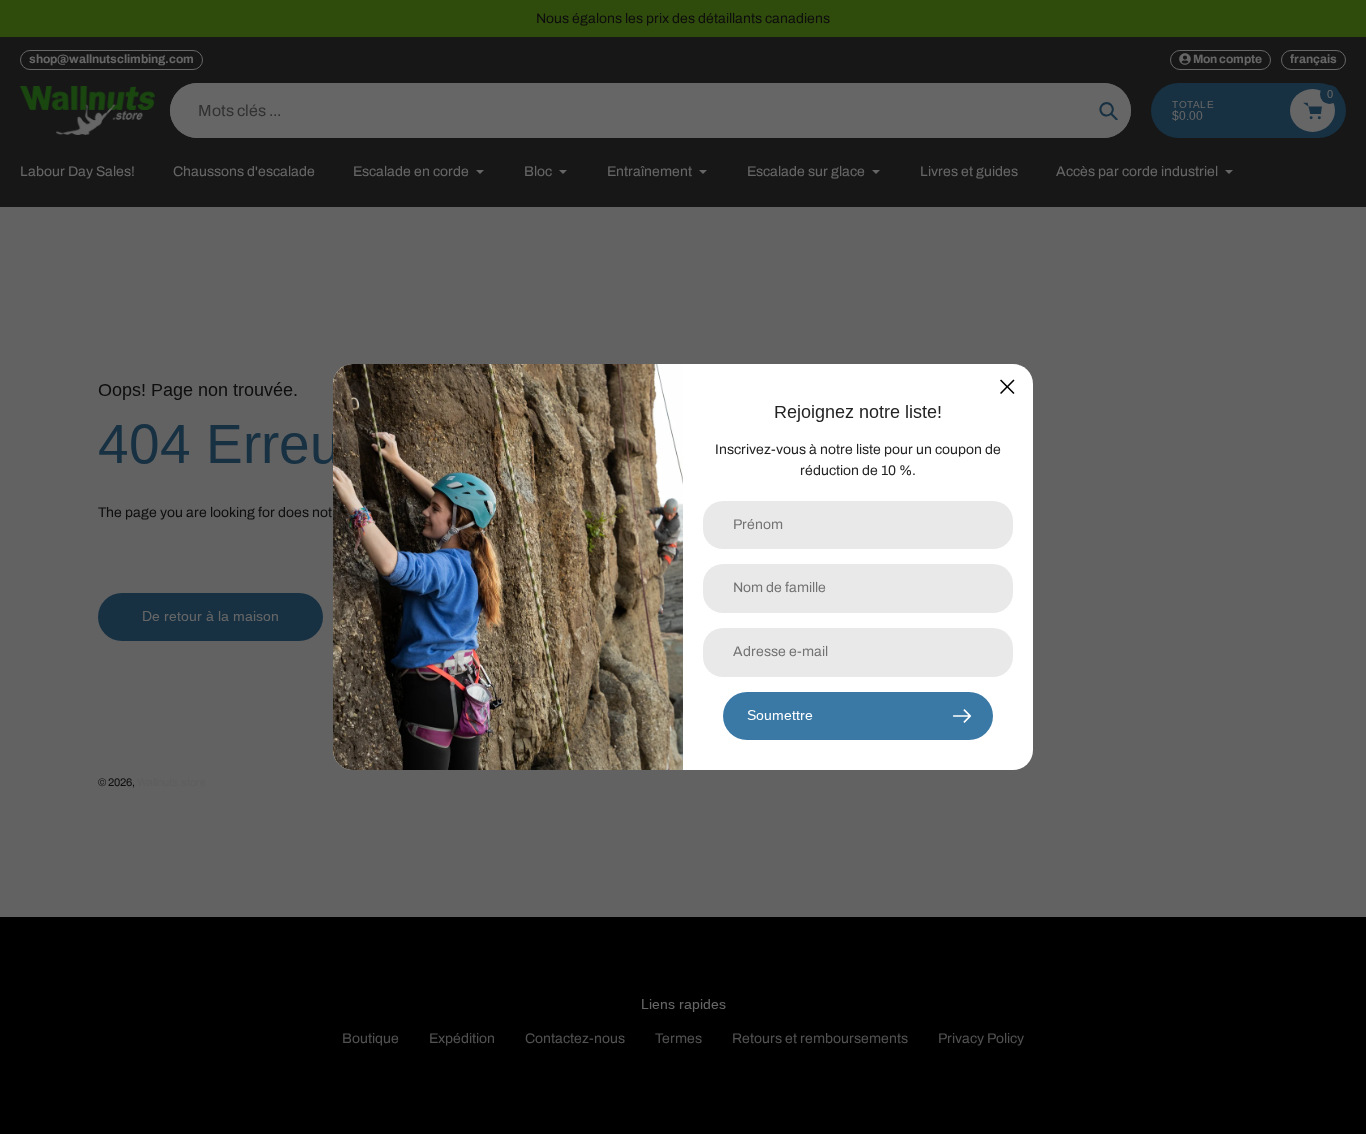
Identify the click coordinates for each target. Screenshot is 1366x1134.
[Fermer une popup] (1007, 386)
